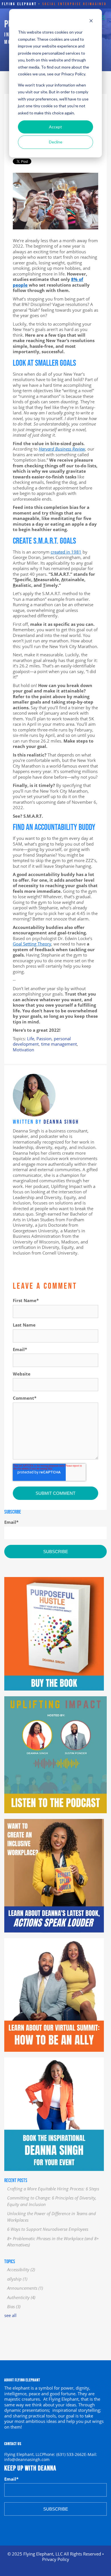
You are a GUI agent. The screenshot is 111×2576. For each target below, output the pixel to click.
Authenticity (21, 2297)
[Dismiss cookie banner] (91, 21)
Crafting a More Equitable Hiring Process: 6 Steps (53, 2189)
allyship (17, 2279)
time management (59, 1044)
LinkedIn (24, 1262)
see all (10, 2315)
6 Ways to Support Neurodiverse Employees (48, 2229)
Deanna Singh (61, 1122)
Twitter (32, 1262)
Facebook (16, 1262)
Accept (55, 127)
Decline (56, 142)
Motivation (23, 1050)
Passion (44, 1039)
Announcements (25, 2288)
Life (31, 1039)
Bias (14, 2306)
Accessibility (21, 2269)
